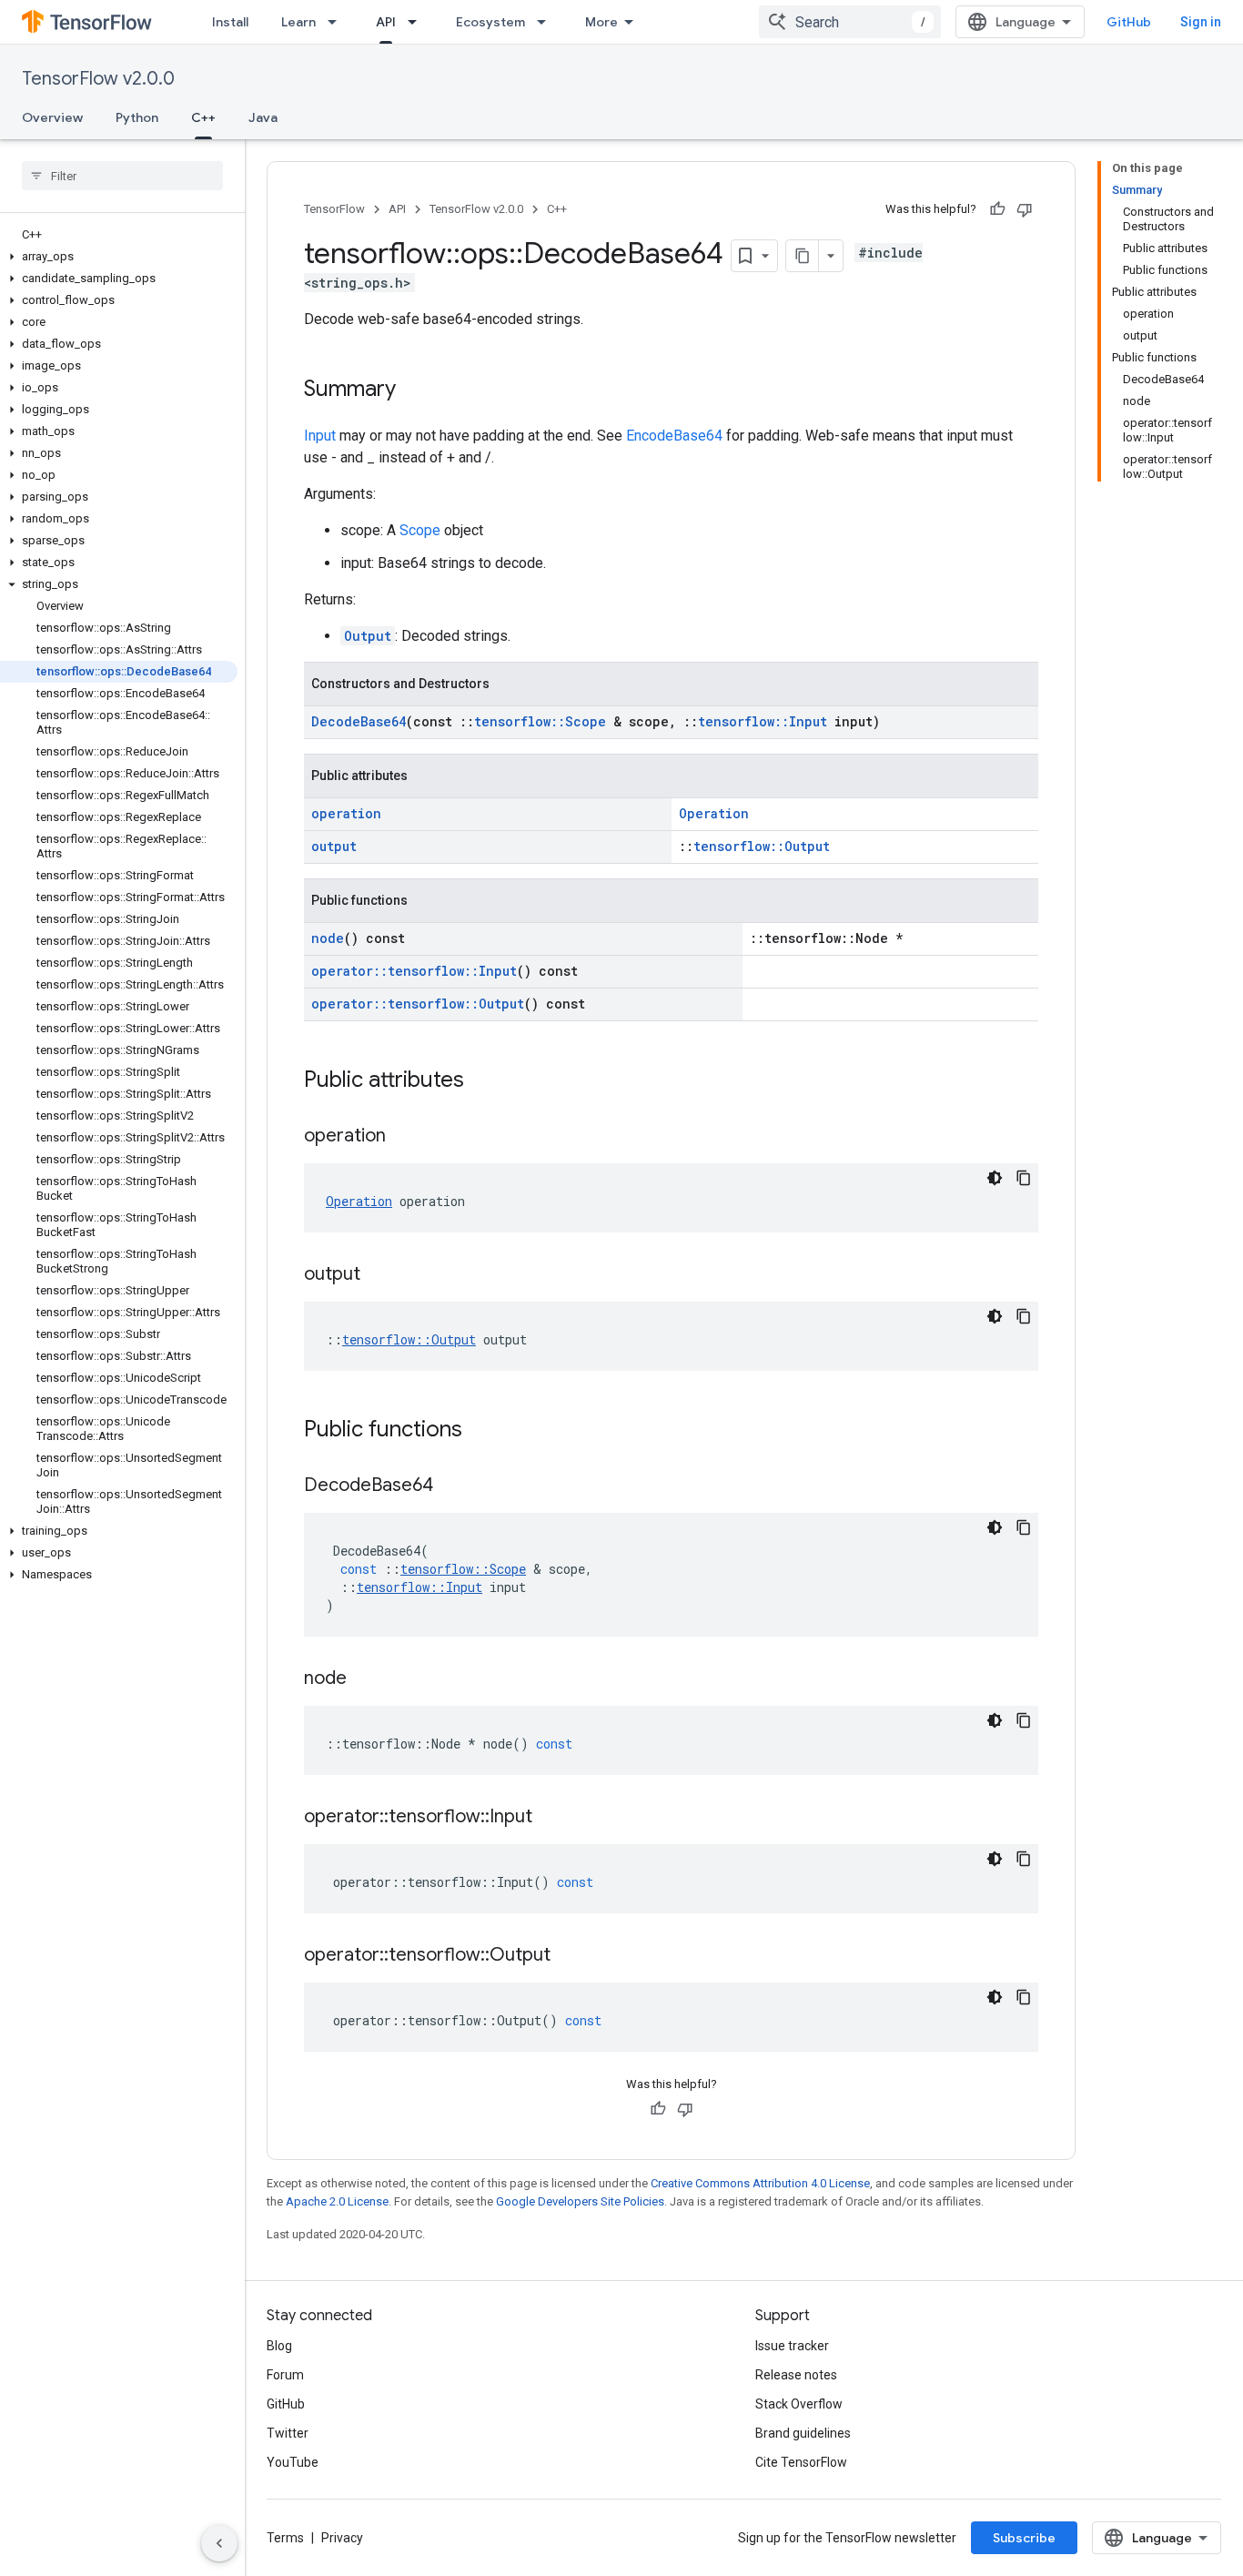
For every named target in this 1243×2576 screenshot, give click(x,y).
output (334, 846)
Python (137, 117)
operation (346, 813)
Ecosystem (490, 22)
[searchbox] (122, 176)
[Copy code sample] (1024, 1178)
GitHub (1129, 22)
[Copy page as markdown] (803, 256)
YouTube (293, 2462)
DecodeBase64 (359, 721)
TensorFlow (334, 209)
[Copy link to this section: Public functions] (480, 1431)
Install (230, 22)
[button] (119, 257)
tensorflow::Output (762, 846)
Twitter (288, 2433)
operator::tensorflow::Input (414, 971)
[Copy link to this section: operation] (404, 1137)
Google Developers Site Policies (580, 2201)
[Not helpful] (1025, 209)
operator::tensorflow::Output (418, 1004)
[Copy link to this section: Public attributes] (482, 1081)
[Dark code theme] (995, 1178)
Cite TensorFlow (801, 2462)
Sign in (1201, 22)
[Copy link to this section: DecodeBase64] (451, 1486)
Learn (298, 22)
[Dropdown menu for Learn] (338, 22)
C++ (203, 117)
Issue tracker (792, 2346)
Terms (285, 2538)
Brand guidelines (803, 2433)
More (601, 22)
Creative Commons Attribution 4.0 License (760, 2183)
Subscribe (1024, 2538)
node (328, 938)
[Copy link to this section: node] (365, 1679)
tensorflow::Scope (540, 721)
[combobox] (850, 22)
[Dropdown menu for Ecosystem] (547, 22)
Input (320, 436)
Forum (285, 2375)
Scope (420, 530)
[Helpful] (997, 209)
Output (368, 636)
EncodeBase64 (674, 436)
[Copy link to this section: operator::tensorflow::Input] (551, 1818)
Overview (52, 117)
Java (263, 117)
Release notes (796, 2375)
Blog (279, 2346)
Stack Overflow (799, 2404)
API (386, 22)
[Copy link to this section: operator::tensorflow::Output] (569, 1956)
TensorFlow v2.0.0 (98, 79)
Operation (714, 813)
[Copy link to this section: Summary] (414, 390)
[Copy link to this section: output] (379, 1275)
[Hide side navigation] (219, 2543)
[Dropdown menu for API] (418, 22)
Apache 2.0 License (337, 2201)
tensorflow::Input (763, 721)
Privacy (342, 2538)
